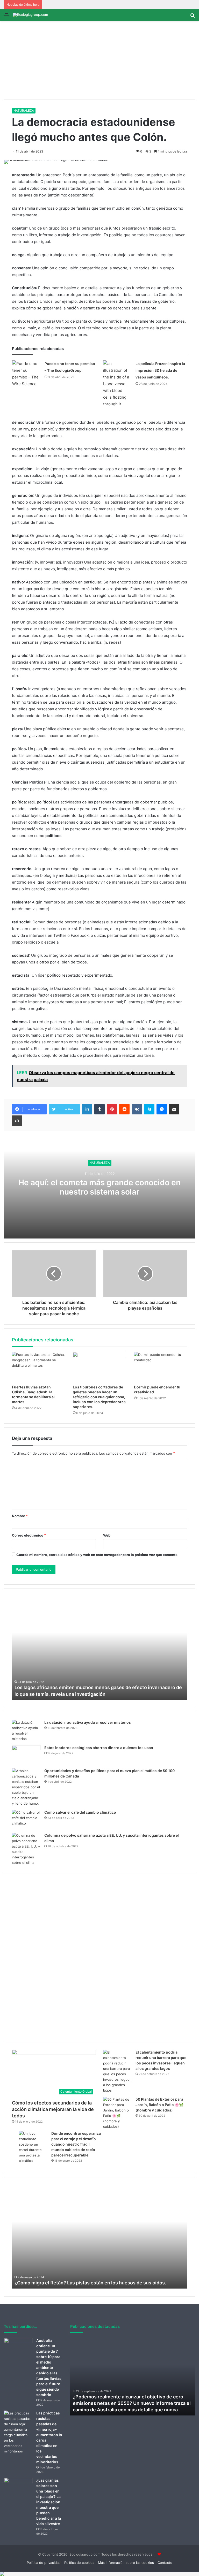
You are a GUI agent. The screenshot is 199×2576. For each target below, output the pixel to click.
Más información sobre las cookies (126, 2563)
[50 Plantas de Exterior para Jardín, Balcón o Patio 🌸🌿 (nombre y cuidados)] (117, 2113)
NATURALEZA (24, 111)
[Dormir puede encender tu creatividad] (161, 1367)
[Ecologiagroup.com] (30, 15)
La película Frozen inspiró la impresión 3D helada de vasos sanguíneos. (160, 370)
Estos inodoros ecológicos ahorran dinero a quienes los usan (99, 1748)
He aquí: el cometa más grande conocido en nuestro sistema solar (99, 1187)
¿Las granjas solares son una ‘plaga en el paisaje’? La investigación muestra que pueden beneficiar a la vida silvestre (49, 2502)
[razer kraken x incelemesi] (99, 2574)
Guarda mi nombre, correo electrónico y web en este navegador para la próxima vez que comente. (97, 1555)
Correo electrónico (29, 1535)
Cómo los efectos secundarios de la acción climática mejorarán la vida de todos (53, 2109)
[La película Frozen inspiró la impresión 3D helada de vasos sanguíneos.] (117, 384)
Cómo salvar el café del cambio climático (80, 1812)
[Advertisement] (99, 61)
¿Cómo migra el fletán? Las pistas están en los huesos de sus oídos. (90, 2283)
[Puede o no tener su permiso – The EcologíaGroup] (26, 374)
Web (107, 1535)
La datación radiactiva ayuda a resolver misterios (88, 1722)
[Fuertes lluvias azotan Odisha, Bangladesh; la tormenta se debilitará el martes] (38, 1367)
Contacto (165, 2563)
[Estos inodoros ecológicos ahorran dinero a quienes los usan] (26, 1755)
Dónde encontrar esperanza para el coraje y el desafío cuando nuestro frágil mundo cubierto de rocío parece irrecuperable (76, 2144)
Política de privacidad (44, 2563)
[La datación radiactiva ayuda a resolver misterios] (26, 1731)
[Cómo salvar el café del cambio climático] (26, 1819)
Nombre (20, 1516)
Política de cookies (79, 2563)
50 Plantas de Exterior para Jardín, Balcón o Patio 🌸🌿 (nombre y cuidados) (159, 2105)
